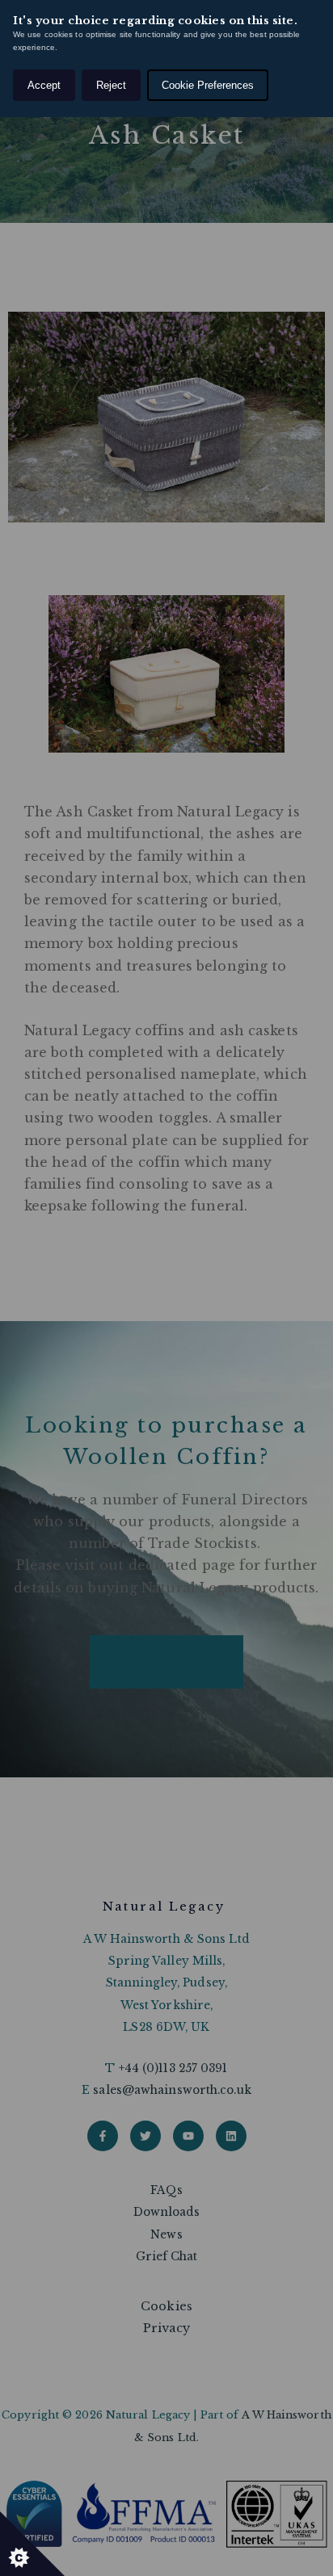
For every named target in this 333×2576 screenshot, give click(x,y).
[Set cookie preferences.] (32, 2544)
